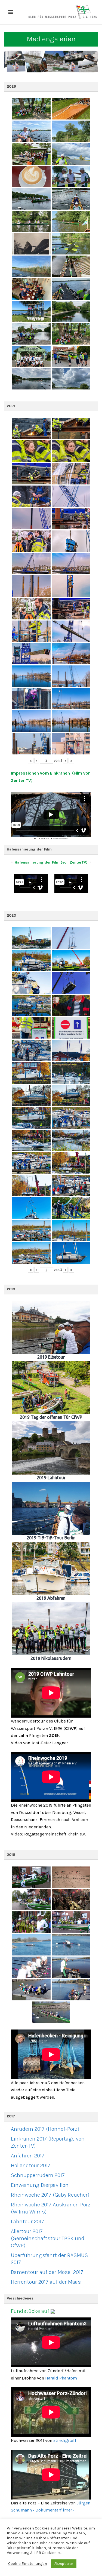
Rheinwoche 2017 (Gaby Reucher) (50, 2195)
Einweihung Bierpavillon (40, 2185)
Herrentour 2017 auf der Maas (46, 2282)
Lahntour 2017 (27, 2222)
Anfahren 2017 (28, 2156)
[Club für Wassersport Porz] (63, 12)
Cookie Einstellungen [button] (28, 2564)
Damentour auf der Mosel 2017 (47, 2272)
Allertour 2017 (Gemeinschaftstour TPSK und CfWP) (48, 2238)
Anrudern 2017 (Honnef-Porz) (45, 2129)
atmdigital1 (65, 2440)
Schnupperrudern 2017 (38, 2175)
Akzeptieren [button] (64, 2564)
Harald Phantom (61, 2378)
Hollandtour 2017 (31, 2165)
